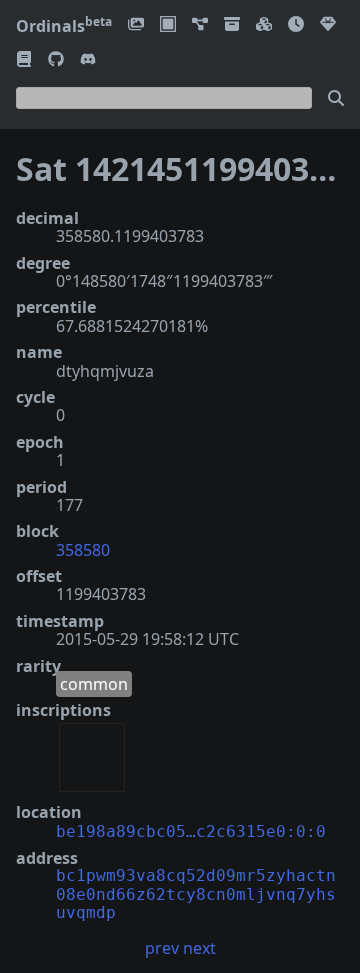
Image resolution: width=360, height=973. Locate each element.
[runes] (168, 25)
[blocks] (264, 25)
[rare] (328, 25)
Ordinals (64, 26)
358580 (83, 550)
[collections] (200, 25)
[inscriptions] (136, 25)
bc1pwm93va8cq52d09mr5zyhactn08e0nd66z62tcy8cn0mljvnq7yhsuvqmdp (196, 894)
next (199, 948)
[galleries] (232, 25)
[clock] (296, 25)
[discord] (88, 60)
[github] (56, 60)
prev (162, 948)
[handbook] (24, 60)
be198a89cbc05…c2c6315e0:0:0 (191, 831)
